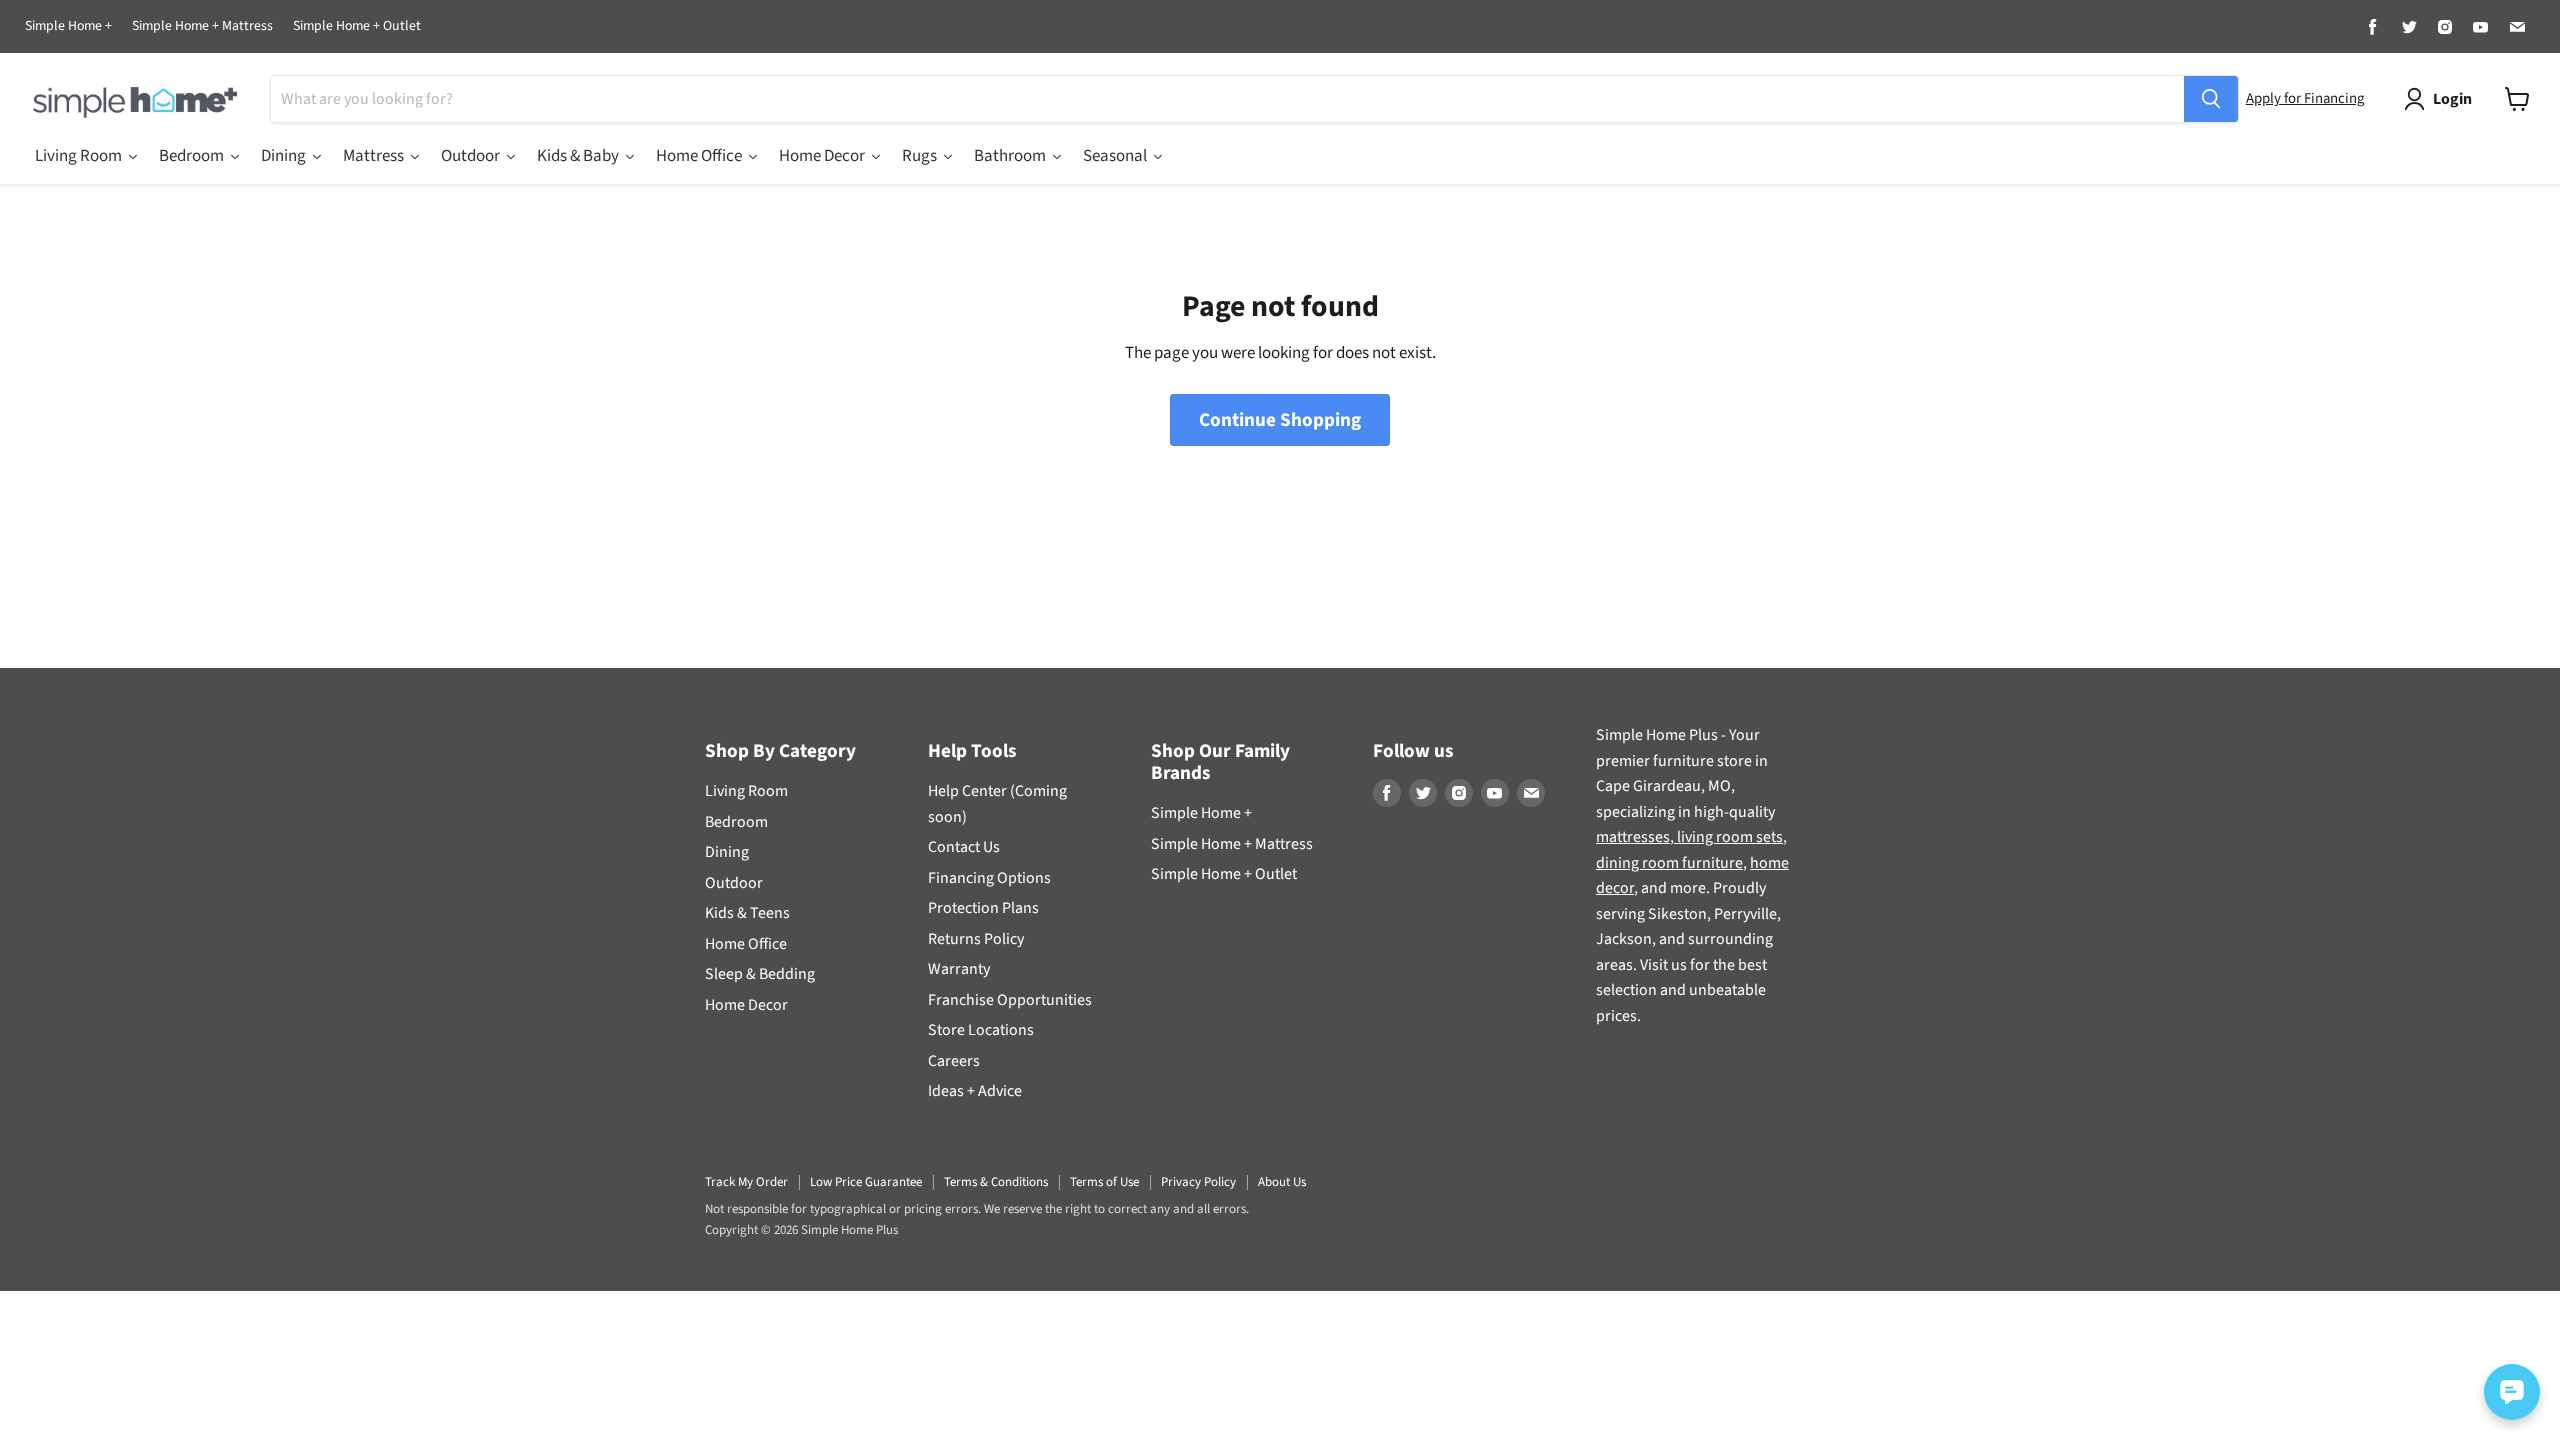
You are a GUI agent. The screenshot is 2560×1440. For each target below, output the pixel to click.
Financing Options (989, 878)
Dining (727, 852)
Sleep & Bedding (760, 974)
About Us (1282, 1182)
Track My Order (746, 1182)
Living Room (746, 791)
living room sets (1728, 837)
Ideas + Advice (975, 1091)
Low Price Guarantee (866, 1182)
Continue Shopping (1280, 420)
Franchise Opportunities (1010, 1000)
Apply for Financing (2305, 98)
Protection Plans (983, 908)
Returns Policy (976, 939)
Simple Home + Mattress (202, 27)
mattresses (1633, 837)
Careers (954, 1061)
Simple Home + (68, 27)
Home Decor (746, 1005)
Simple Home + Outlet (357, 27)
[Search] (2211, 99)
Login (2452, 99)
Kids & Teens (747, 913)
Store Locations (981, 1030)
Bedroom (736, 822)
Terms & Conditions (996, 1182)
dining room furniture (1669, 863)
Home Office (746, 944)
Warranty (959, 969)
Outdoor (734, 883)
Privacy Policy (1198, 1182)
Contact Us (964, 847)
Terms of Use (1104, 1182)
